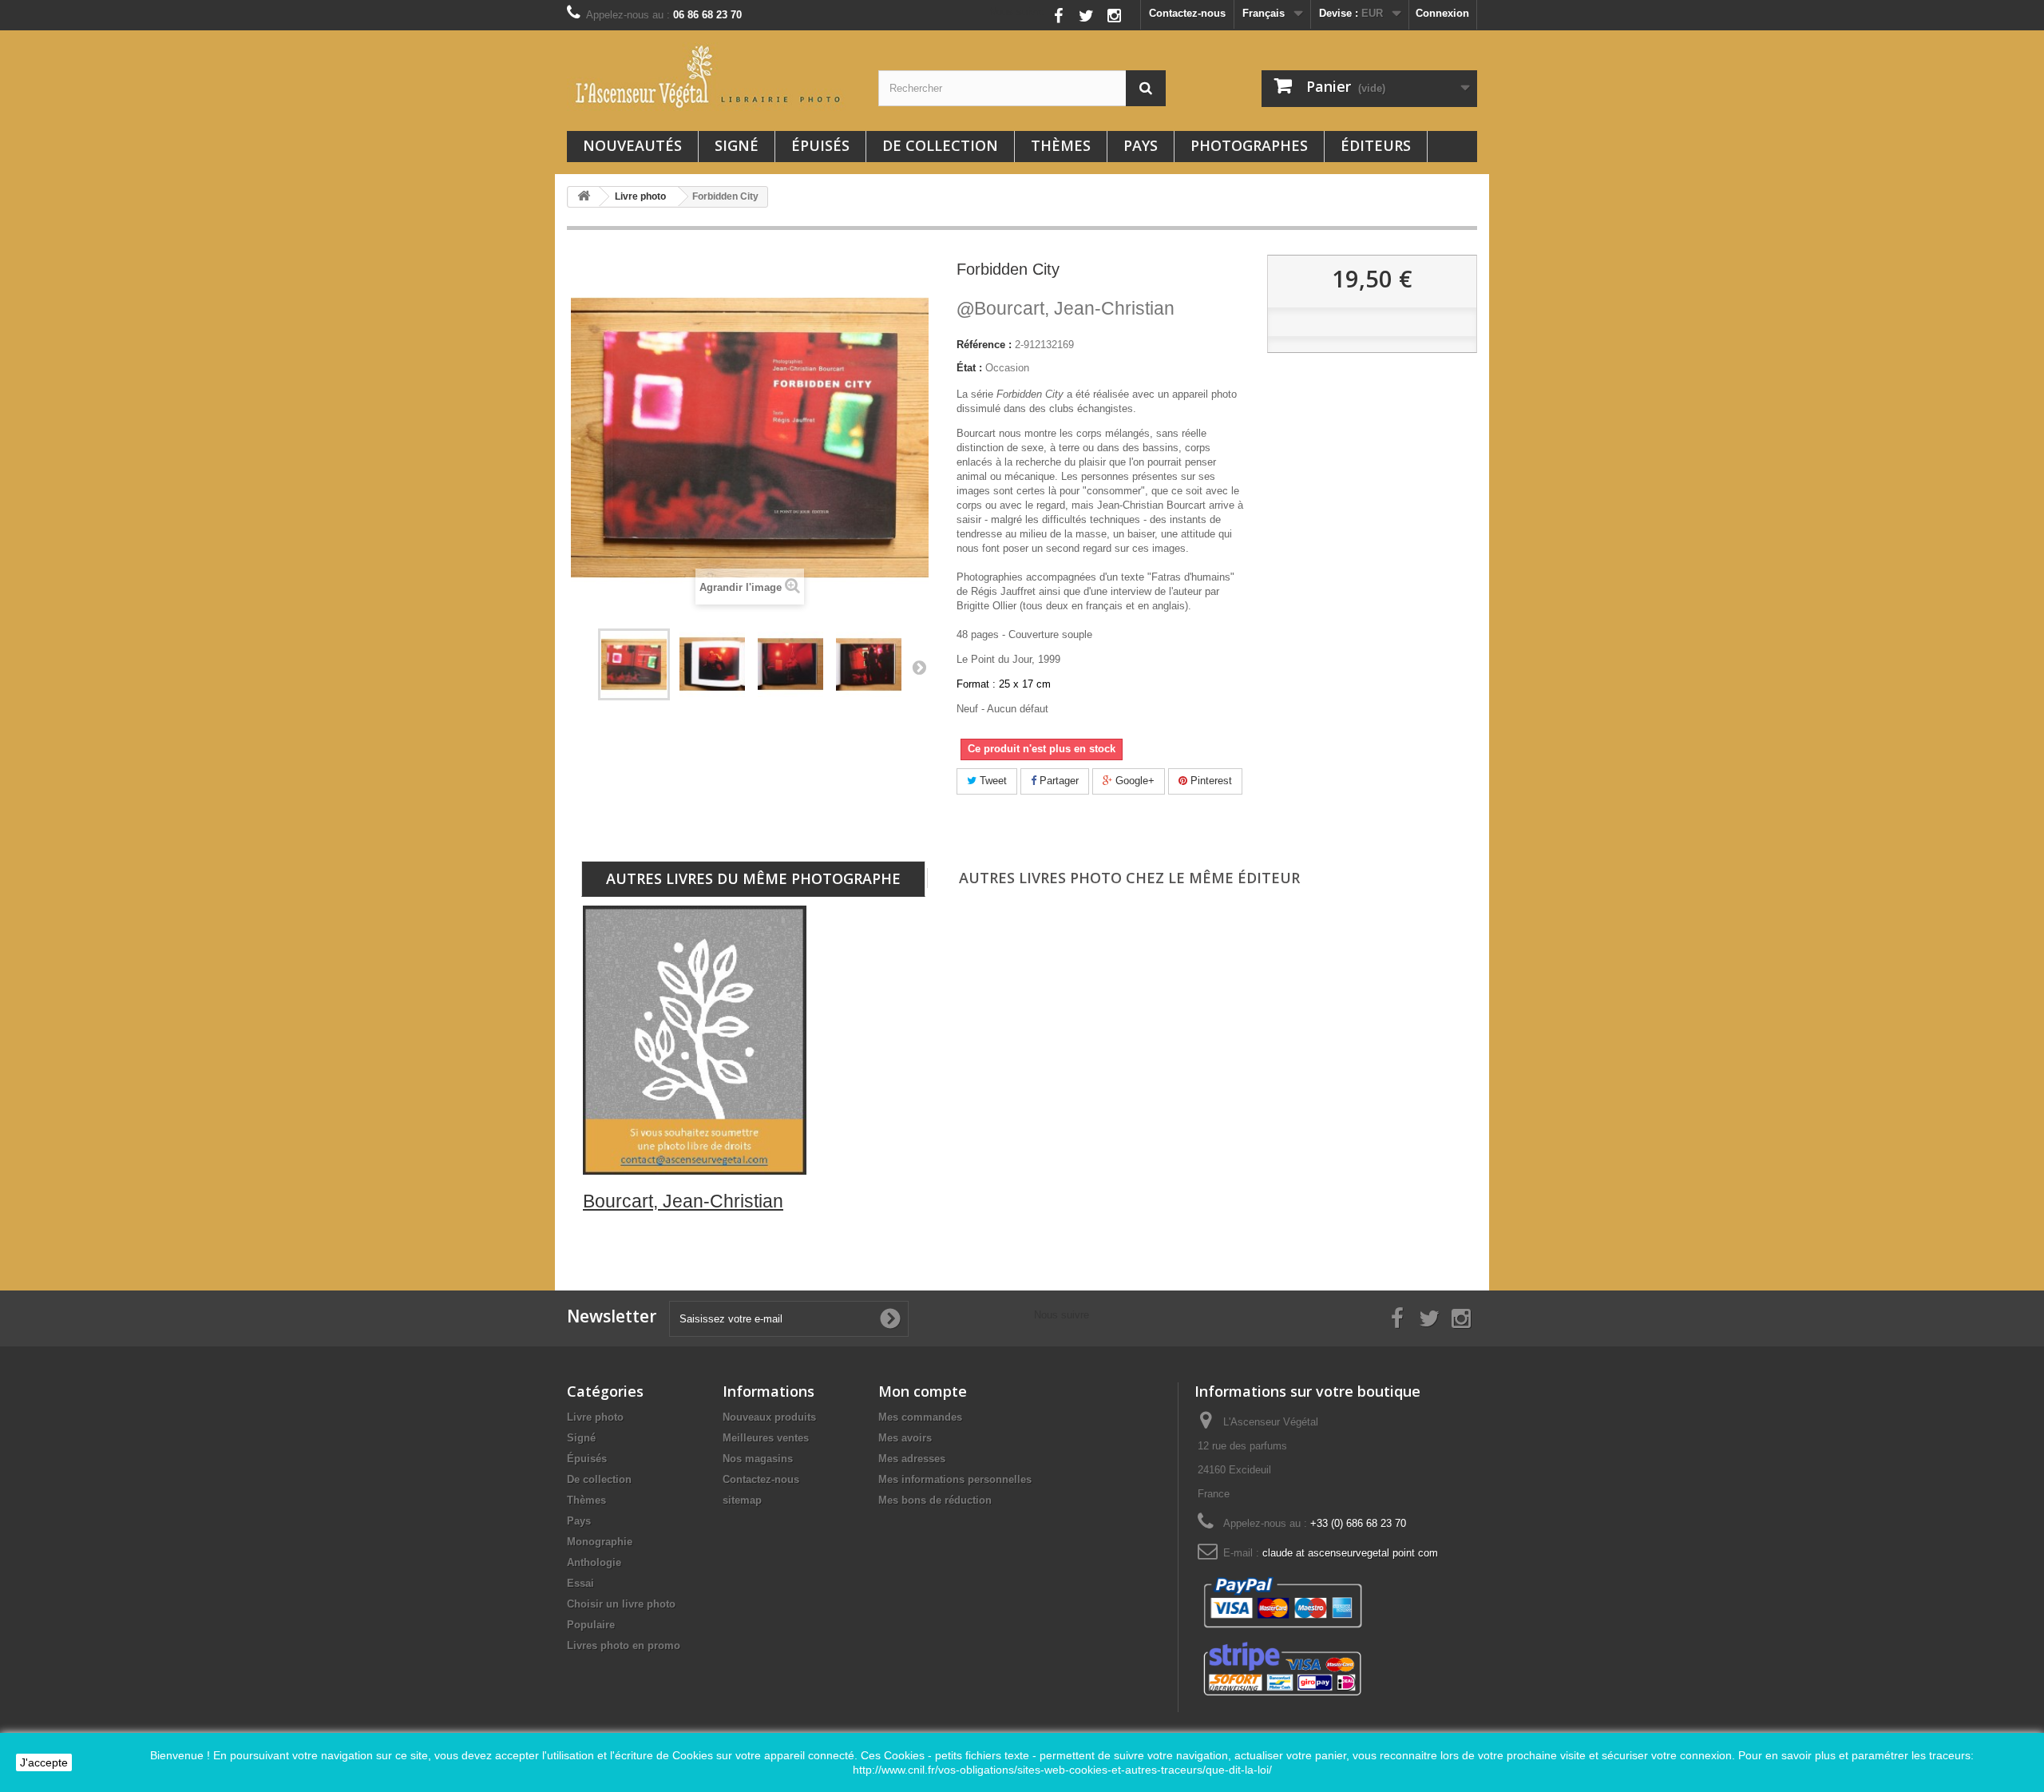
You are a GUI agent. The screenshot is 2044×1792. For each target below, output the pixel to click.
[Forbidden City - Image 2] (790, 664)
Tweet (992, 781)
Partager (1058, 781)
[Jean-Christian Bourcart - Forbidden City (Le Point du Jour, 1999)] (634, 664)
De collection (940, 145)
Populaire (591, 1625)
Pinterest (1210, 781)
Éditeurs (1376, 145)
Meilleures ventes (766, 1438)
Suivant (919, 667)
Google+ (1133, 781)
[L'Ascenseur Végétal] (711, 77)
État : (969, 368)
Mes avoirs (905, 1438)
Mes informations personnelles (955, 1479)
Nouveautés (632, 145)
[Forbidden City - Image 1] (712, 664)
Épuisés (820, 145)
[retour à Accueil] (584, 197)
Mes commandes (920, 1417)
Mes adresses (912, 1459)
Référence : (984, 345)
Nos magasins (758, 1459)
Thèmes (1061, 145)
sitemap (742, 1500)
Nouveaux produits (769, 1417)
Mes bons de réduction (935, 1500)
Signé (737, 145)
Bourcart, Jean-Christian (1066, 308)
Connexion (1442, 13)
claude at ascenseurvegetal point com (1350, 1553)
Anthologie (594, 1562)
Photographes (1249, 145)
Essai (580, 1583)
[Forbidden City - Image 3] (869, 664)
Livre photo (595, 1417)
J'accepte (44, 1762)
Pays (1141, 145)
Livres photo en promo (624, 1645)
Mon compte (923, 1391)
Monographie (600, 1542)
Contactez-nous (1187, 13)
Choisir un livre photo (621, 1604)
